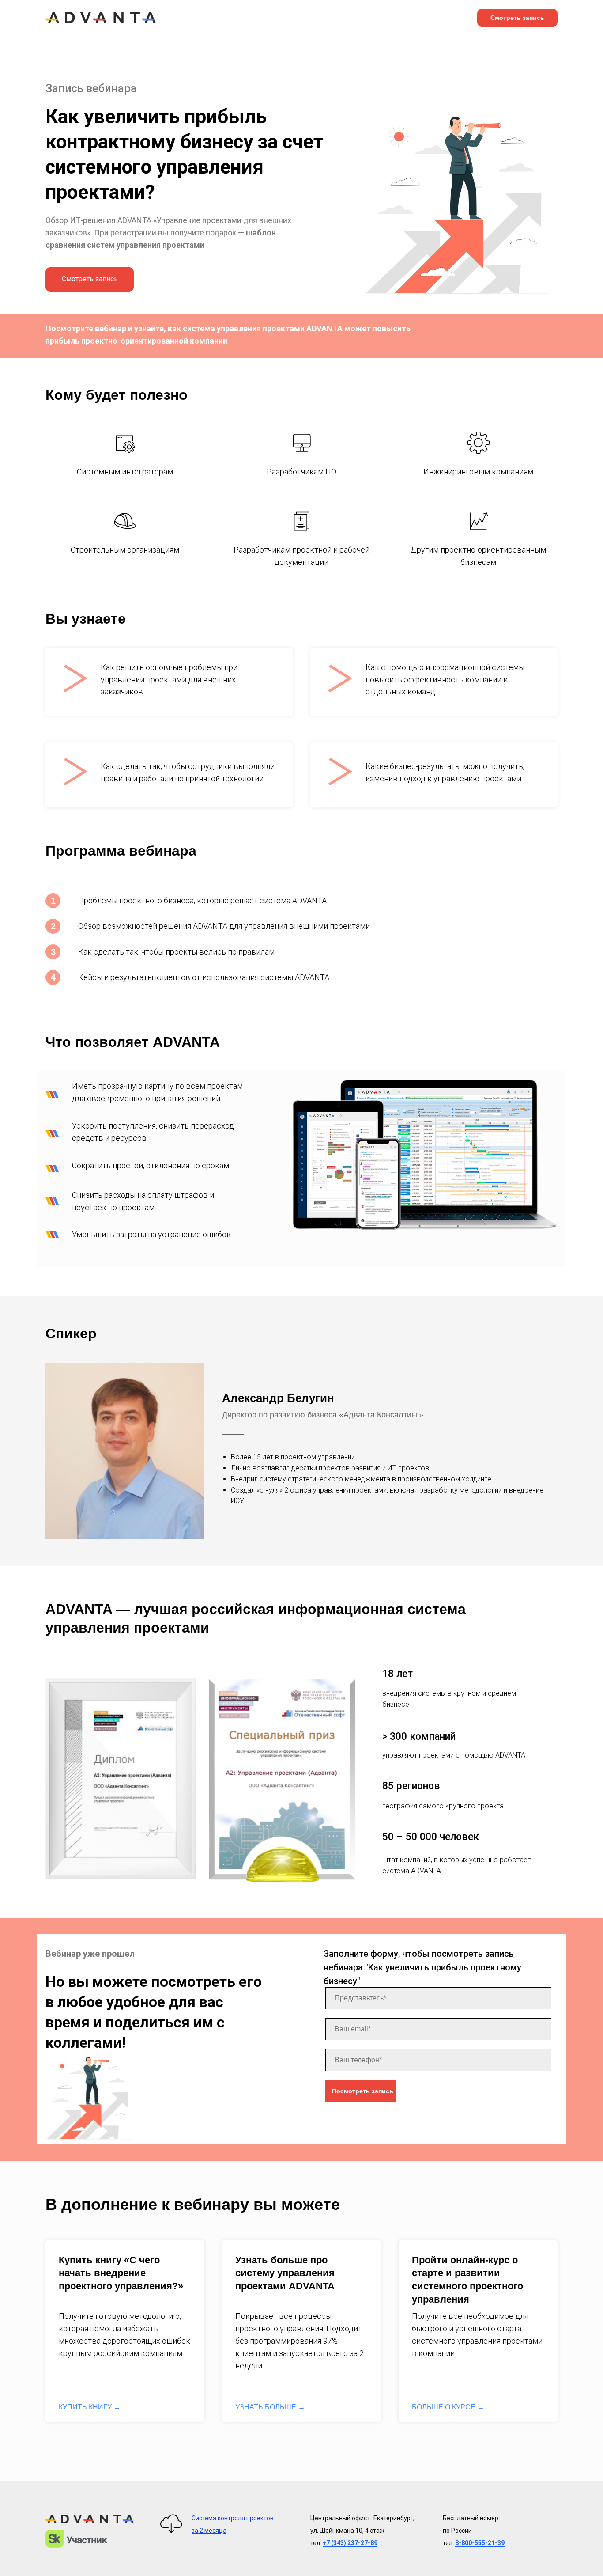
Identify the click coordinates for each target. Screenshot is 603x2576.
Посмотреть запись (363, 2091)
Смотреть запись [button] (517, 18)
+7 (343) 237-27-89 (350, 2543)
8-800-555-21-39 (480, 2543)
